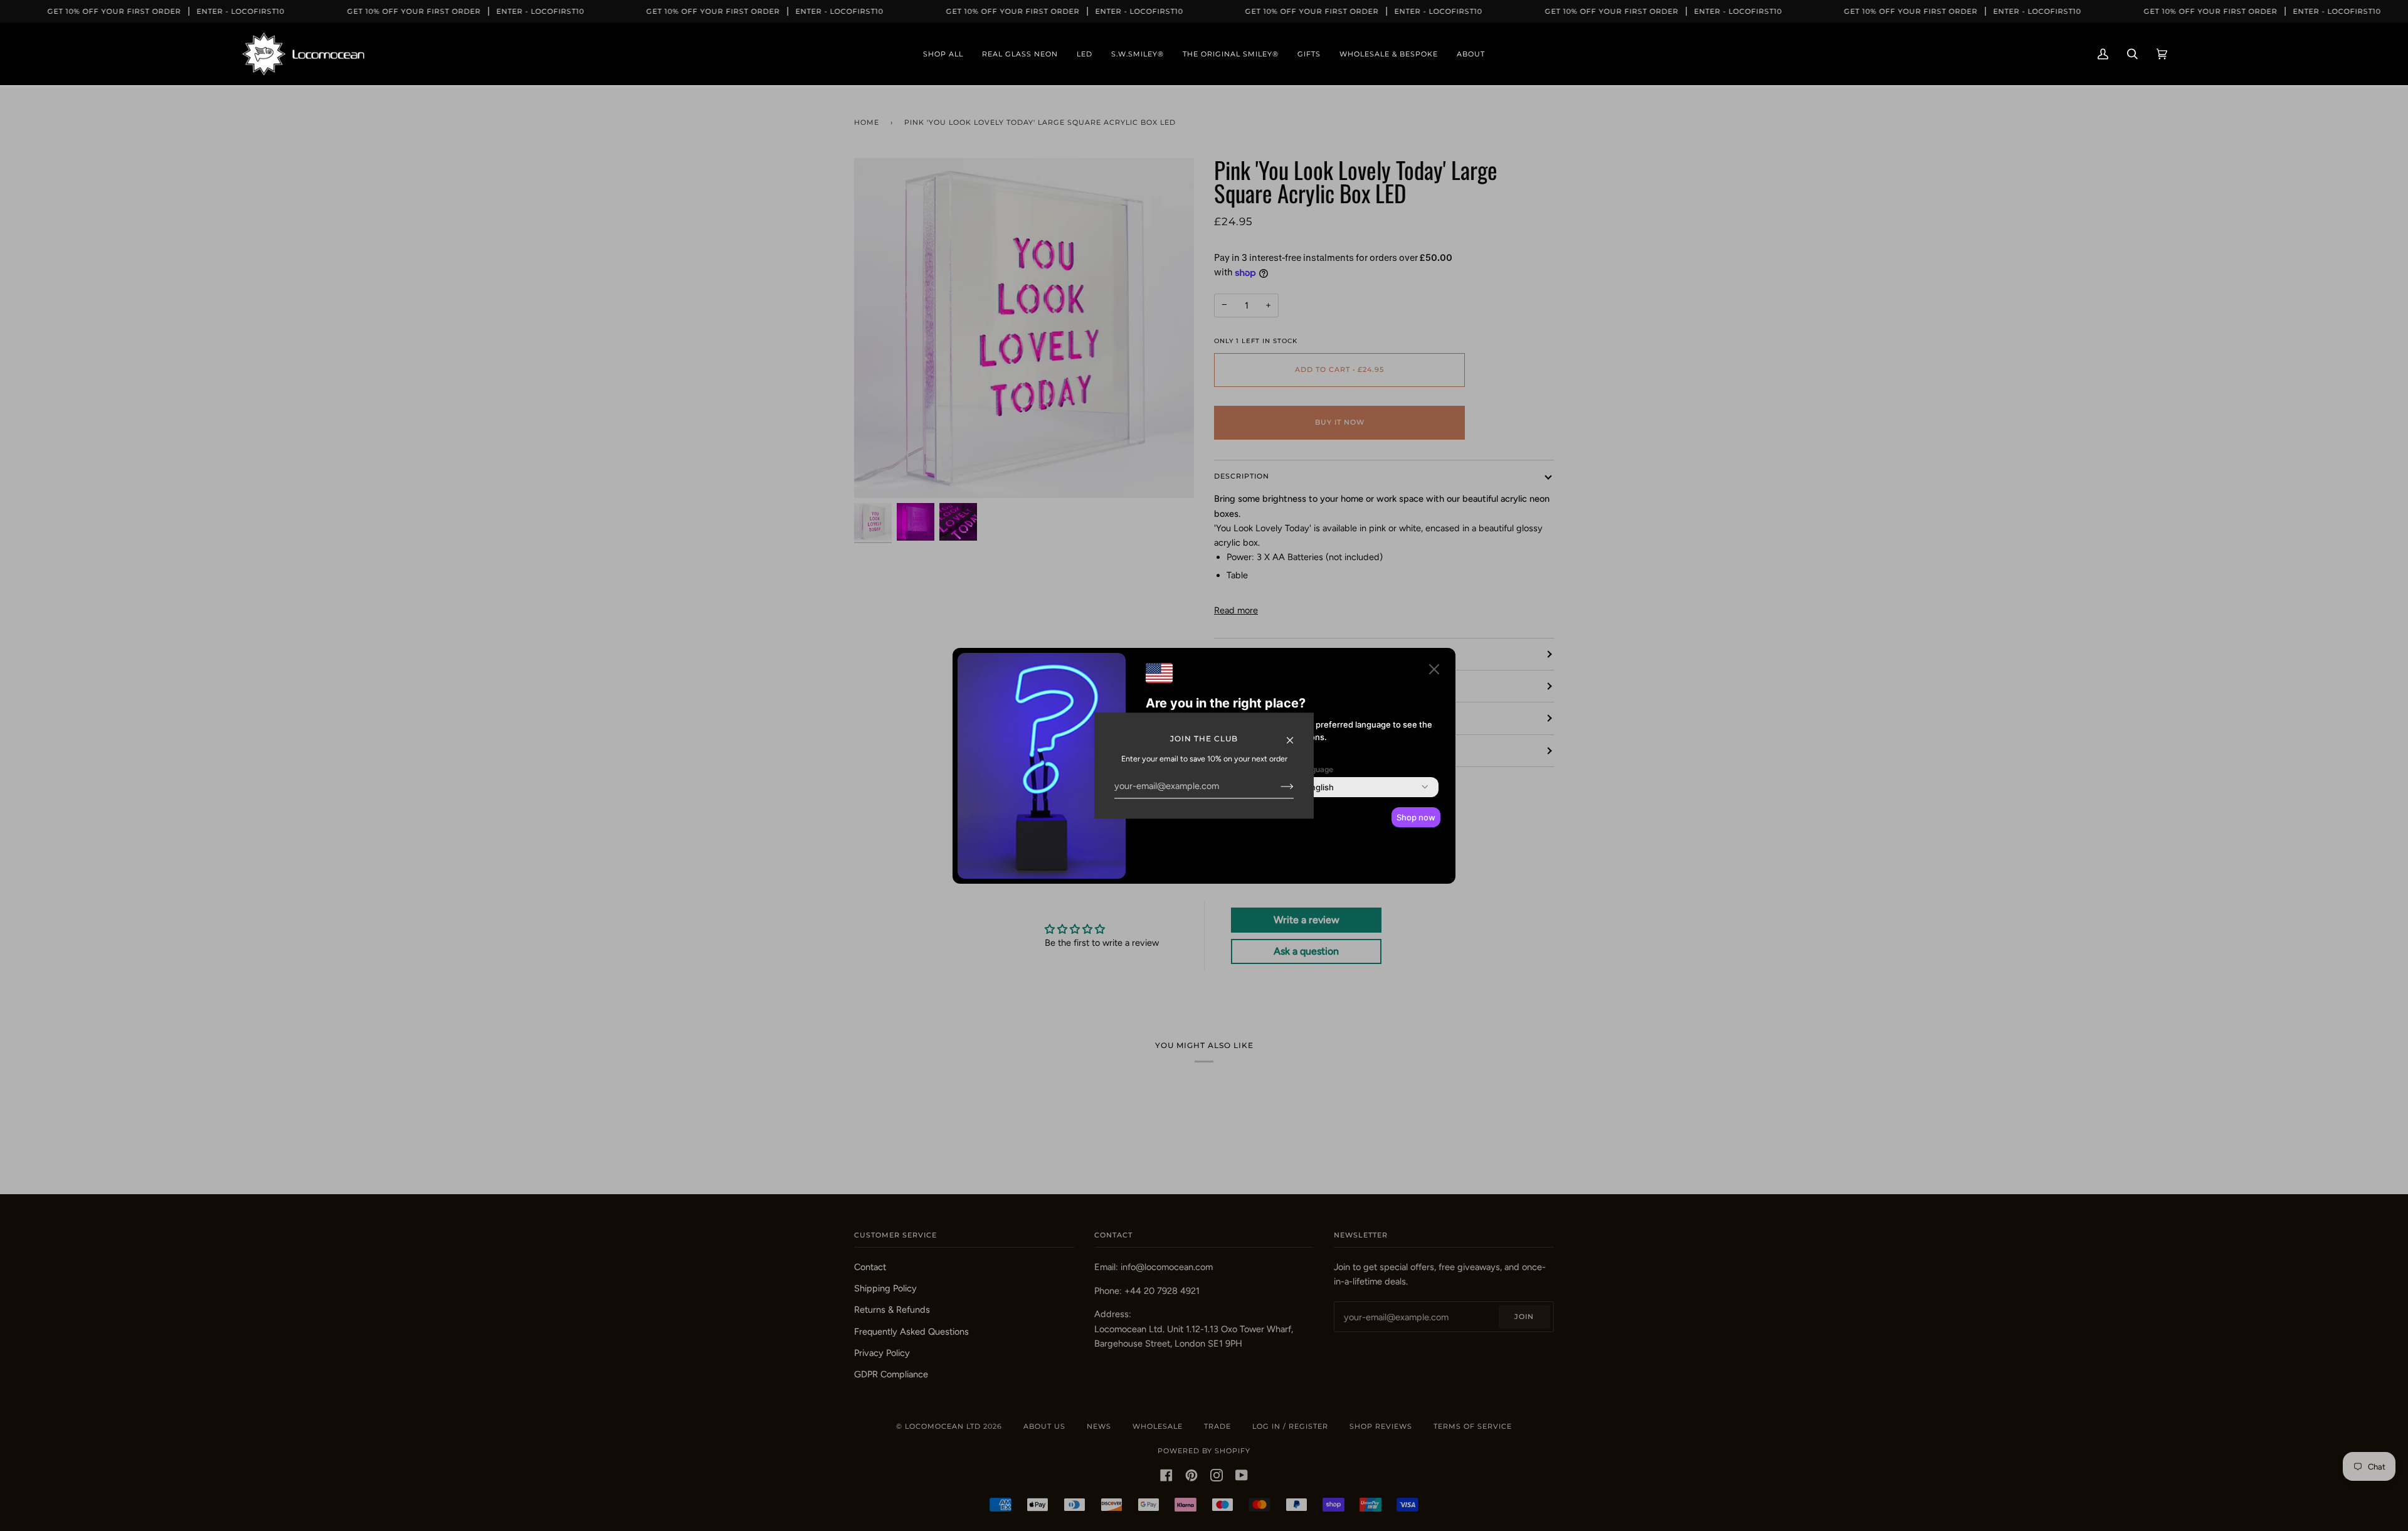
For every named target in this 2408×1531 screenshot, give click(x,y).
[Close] (1295, 734)
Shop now (1416, 817)
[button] (1434, 671)
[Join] (1277, 787)
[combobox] (1320, 787)
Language (1316, 769)
